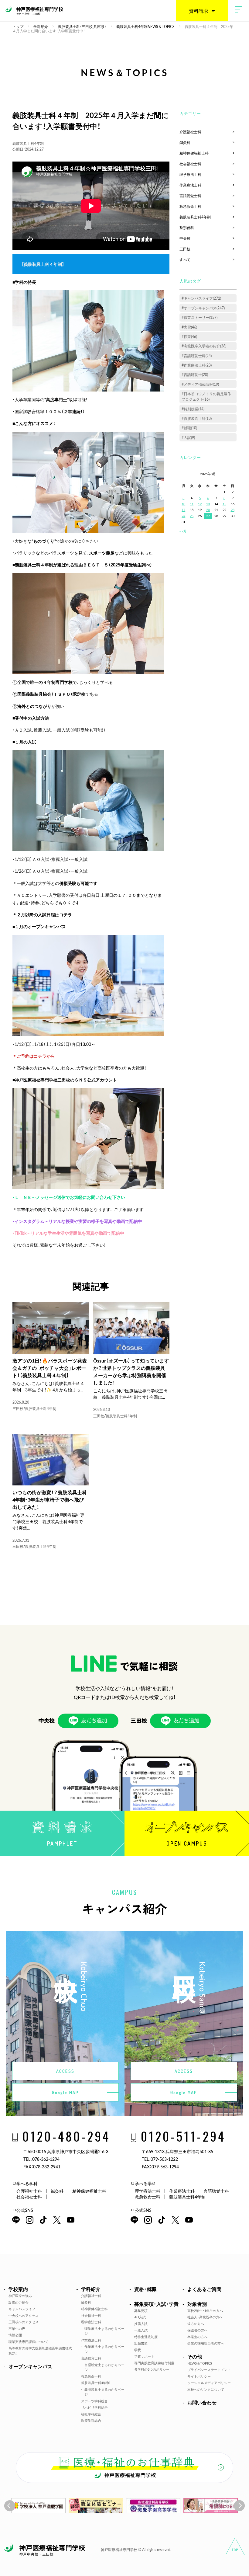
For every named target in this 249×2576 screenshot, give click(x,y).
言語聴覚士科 (190, 196)
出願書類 (141, 2343)
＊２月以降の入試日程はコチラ (42, 914)
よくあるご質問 (204, 2289)
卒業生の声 (17, 2329)
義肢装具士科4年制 (28, 143)
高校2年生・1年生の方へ (205, 2311)
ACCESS (65, 2071)
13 (208, 504)
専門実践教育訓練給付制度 (154, 2363)
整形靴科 (187, 228)
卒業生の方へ (197, 2337)
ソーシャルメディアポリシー (209, 2383)
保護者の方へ (197, 2330)
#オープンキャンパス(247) (203, 308)
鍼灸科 (185, 142)
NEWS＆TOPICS (200, 2363)
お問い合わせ (202, 2402)
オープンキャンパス (30, 2366)
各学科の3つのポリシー (152, 2369)
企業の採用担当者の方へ (206, 2343)
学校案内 (18, 2289)
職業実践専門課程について (29, 2342)
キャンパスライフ (22, 2309)
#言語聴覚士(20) (195, 374)
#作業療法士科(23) (197, 365)
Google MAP (65, 2092)
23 (233, 510)
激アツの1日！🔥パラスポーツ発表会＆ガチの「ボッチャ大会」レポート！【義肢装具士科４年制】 (50, 1368)
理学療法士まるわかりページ (104, 2331)
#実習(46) (189, 327)
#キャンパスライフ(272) (201, 298)
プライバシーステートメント (209, 2370)
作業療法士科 (190, 185)
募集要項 (141, 2311)
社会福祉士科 (190, 164)
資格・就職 (145, 2289)
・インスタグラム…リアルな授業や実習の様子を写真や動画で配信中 (77, 1221)
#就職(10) (189, 428)
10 (183, 504)
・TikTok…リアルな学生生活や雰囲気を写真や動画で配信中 (68, 1233)
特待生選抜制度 (146, 2337)
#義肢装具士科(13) (197, 418)
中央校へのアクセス (24, 2315)
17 (183, 510)
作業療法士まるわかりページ (104, 2349)
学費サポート (144, 2356)
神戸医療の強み (20, 2296)
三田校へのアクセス (24, 2322)
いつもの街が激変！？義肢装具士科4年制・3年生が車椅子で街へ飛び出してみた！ (50, 1499)
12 (200, 504)
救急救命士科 (190, 206)
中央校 (185, 238)
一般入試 (141, 2330)
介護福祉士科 (190, 132)
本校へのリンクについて (206, 2389)
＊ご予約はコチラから (34, 1056)
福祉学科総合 (91, 2414)
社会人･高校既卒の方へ (205, 2317)
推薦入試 (141, 2324)
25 (192, 516)
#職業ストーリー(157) (200, 317)
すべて (185, 259)
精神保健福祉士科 (194, 153)
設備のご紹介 (19, 2302)
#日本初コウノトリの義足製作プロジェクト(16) (206, 396)
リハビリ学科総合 (94, 2407)
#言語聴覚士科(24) (197, 356)
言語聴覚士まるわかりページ (104, 2367)
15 (224, 504)
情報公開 (15, 2335)
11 (192, 504)
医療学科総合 (91, 2420)
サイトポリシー (199, 2376)
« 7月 (183, 531)
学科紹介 (91, 2289)
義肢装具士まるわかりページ (104, 2392)
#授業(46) (189, 336)
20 (208, 510)
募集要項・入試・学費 (156, 2304)
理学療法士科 (190, 174)
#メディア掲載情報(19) (200, 384)
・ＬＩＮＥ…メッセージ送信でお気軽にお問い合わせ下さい (69, 1197)
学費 (138, 2350)
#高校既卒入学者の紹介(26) (204, 346)
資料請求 (199, 11)
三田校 (18, 1408)
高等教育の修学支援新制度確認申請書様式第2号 (40, 2351)
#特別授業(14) (193, 409)
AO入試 (140, 2317)
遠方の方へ (196, 2324)
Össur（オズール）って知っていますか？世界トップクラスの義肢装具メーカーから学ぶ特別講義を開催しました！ (131, 1371)
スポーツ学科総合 (94, 2401)
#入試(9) (188, 437)
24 (183, 516)
